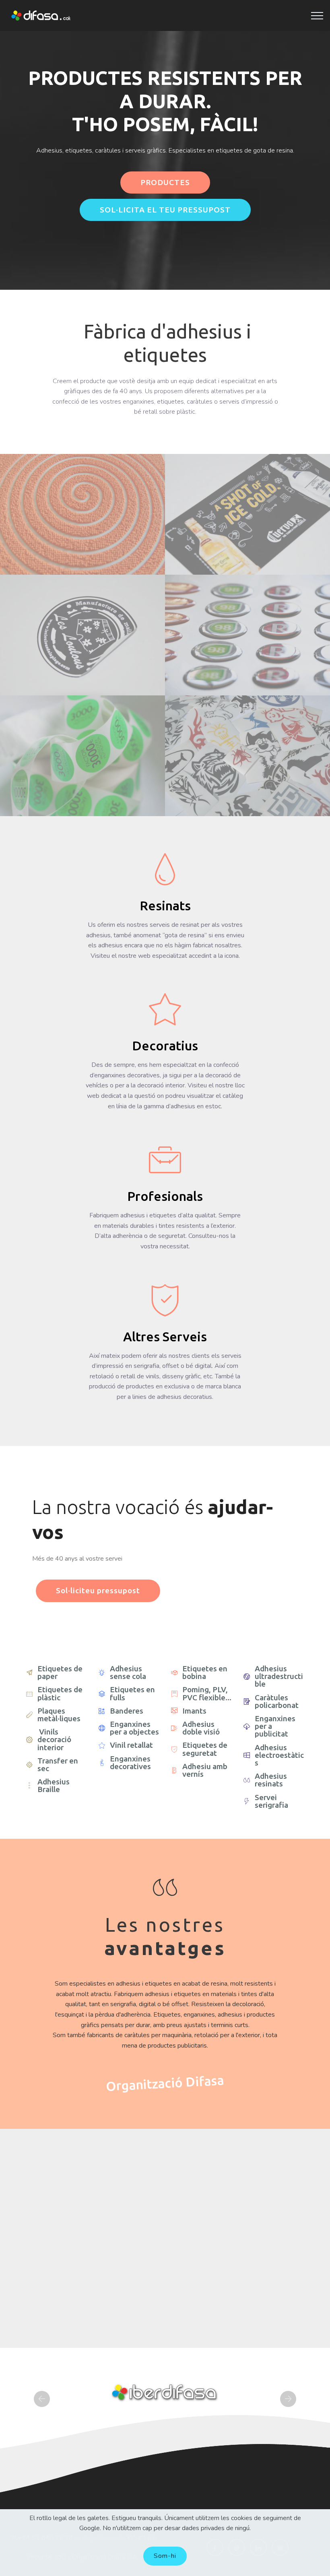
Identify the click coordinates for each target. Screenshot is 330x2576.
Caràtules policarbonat (277, 1701)
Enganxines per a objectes (134, 1728)
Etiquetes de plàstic (60, 1693)
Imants (194, 1711)
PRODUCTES (165, 182)
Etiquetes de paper (60, 1672)
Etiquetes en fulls (132, 1693)
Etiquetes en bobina (205, 1672)
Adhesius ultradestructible (279, 1676)
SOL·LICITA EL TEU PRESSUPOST (165, 210)
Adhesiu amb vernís (205, 1770)
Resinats (165, 905)
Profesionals (165, 1196)
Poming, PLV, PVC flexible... (207, 1693)
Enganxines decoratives (130, 1762)
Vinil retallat (131, 1745)
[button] (42, 2399)
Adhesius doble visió (201, 1728)
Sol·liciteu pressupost (98, 1590)
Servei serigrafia (271, 1801)
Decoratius (165, 1046)
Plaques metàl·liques (59, 1715)
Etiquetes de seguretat (205, 1749)
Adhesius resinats (271, 1780)
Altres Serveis (165, 1336)
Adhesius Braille (54, 1785)
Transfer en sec (58, 1764)
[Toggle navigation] (317, 16)
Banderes (127, 1711)
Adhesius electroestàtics (279, 1755)
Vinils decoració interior (54, 1739)
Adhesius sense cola (128, 1672)
